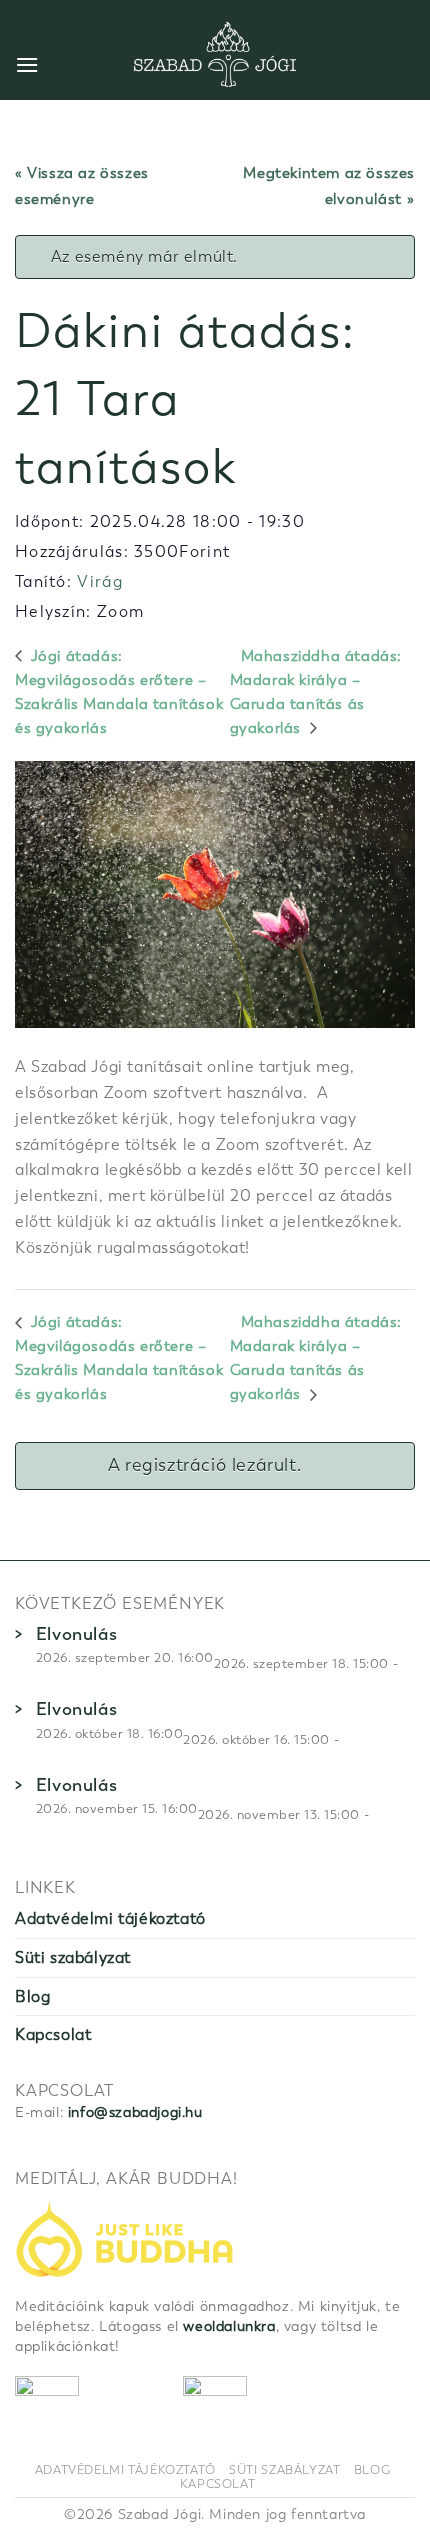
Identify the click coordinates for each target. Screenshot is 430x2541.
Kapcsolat (53, 2034)
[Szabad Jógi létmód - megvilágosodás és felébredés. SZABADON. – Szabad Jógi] (215, 55)
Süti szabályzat (73, 1957)
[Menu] (27, 64)
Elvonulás (76, 1634)
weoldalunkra (229, 2326)
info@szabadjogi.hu (135, 2112)
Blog (32, 1996)
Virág (100, 581)
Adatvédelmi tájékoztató (110, 1918)
